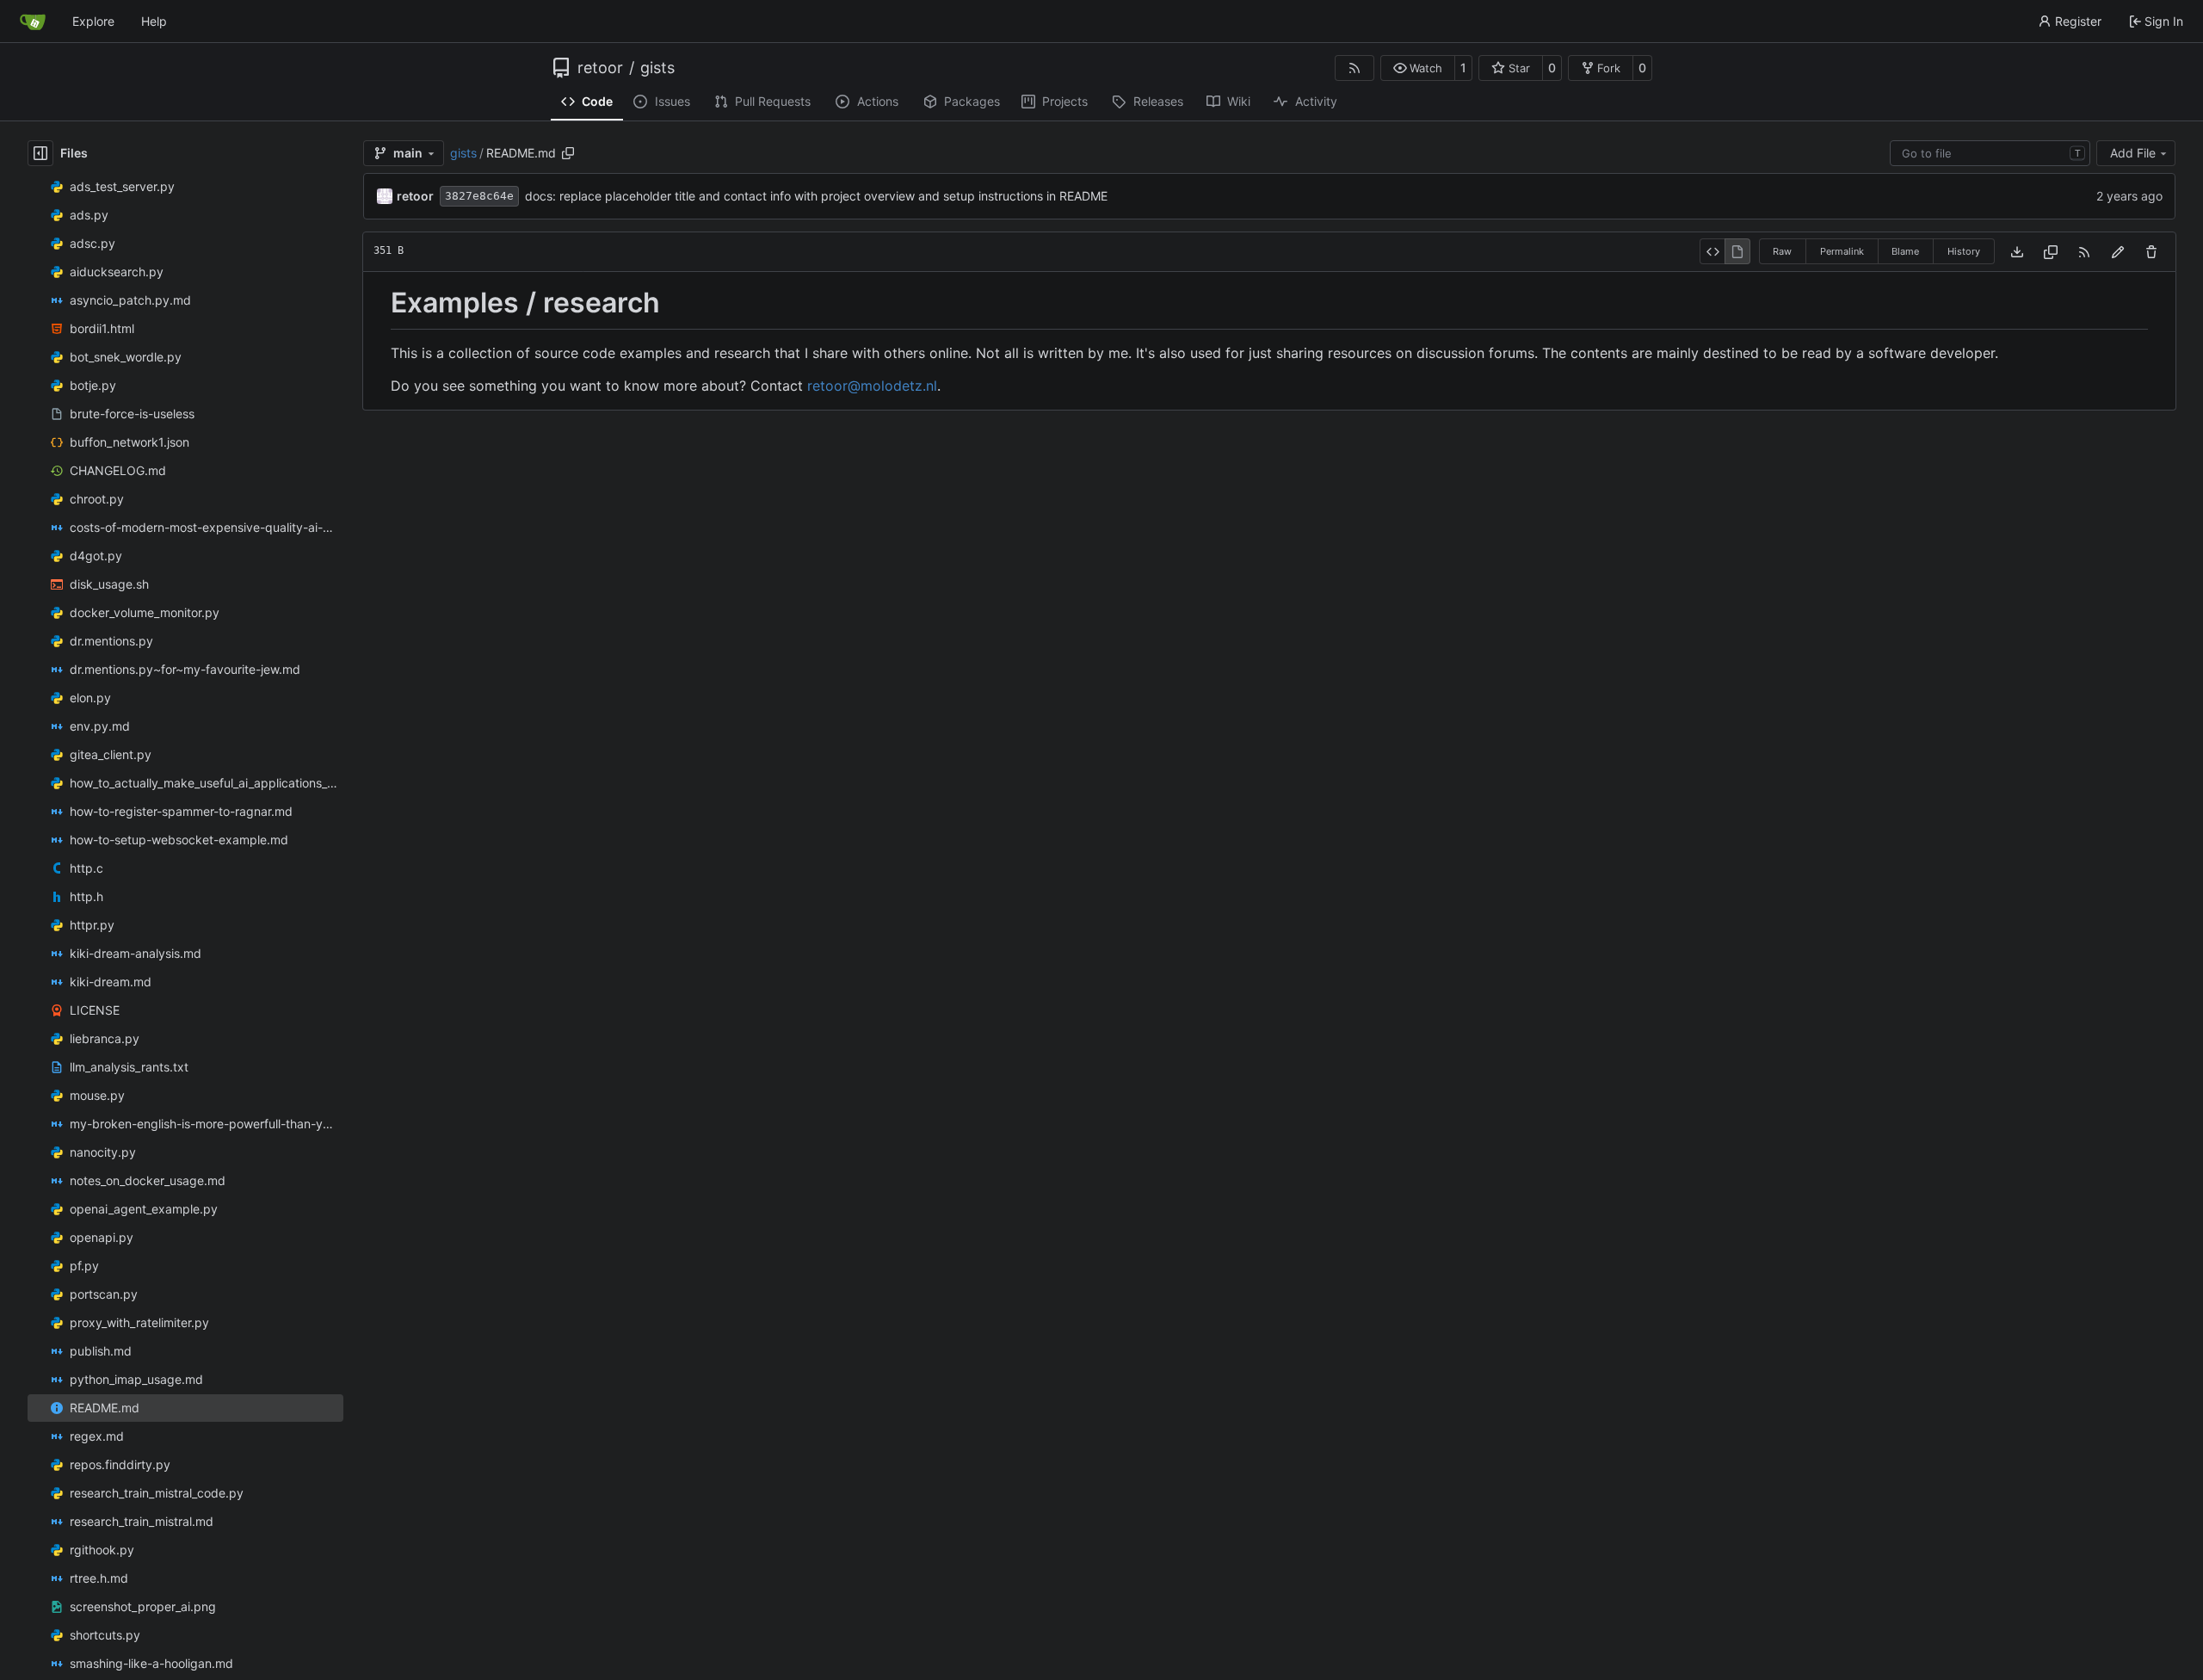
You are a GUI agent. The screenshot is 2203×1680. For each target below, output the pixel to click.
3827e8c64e (479, 196)
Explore (93, 21)
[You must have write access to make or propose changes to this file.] (2151, 252)
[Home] (33, 22)
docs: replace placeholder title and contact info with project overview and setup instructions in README (816, 196)
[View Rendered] (1737, 251)
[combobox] (1990, 153)
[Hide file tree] (40, 153)
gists (657, 68)
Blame (1905, 251)
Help (154, 21)
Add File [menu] (2133, 153)
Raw (1782, 251)
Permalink (1842, 251)
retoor (600, 68)
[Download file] (2017, 252)
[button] (1418, 68)
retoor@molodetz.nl (872, 386)
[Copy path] (568, 153)
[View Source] (1712, 251)
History (1964, 251)
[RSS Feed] (1355, 68)
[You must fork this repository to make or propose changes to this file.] (2118, 252)
